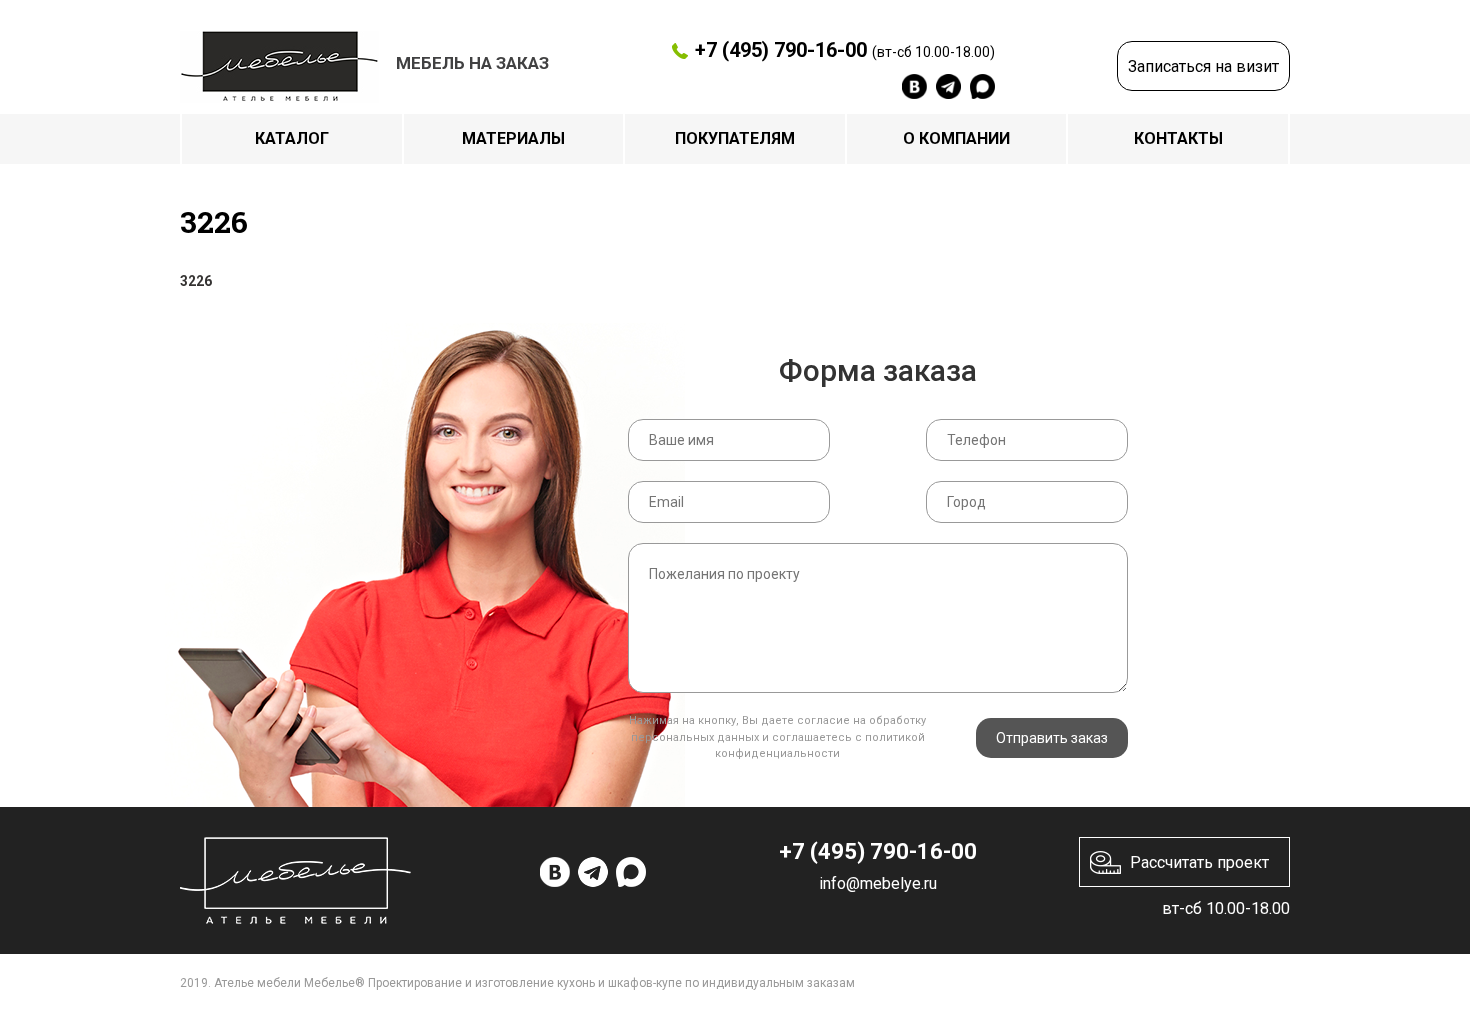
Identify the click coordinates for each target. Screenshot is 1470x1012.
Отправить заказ (1052, 738)
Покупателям (735, 138)
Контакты (1178, 138)
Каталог (292, 138)
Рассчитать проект (1199, 862)
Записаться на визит (1203, 66)
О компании (956, 138)
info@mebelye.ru (878, 883)
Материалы (513, 138)
